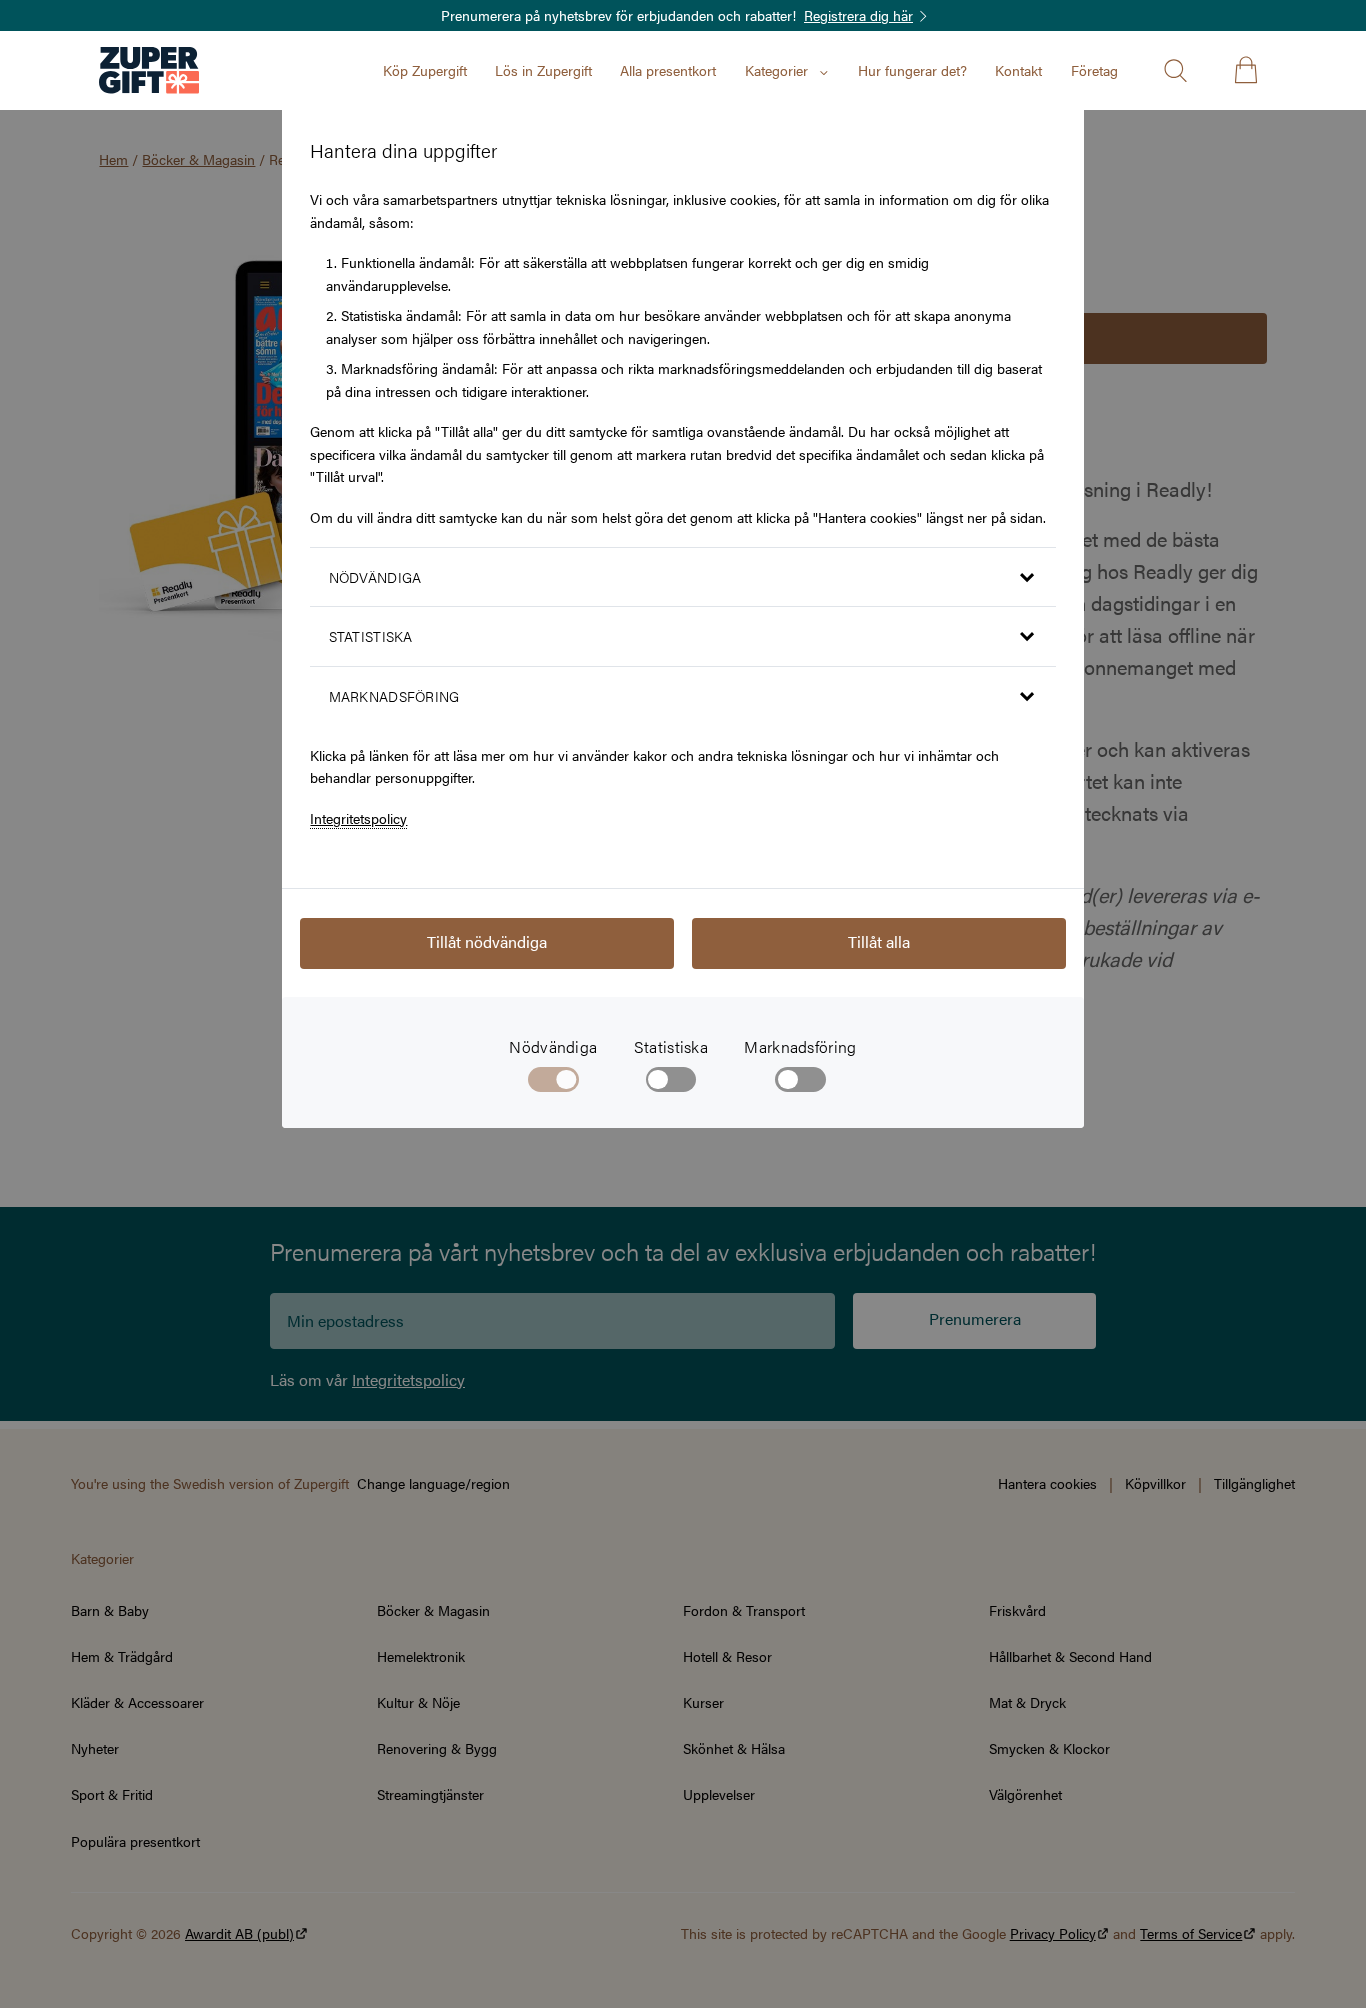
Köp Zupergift (425, 70)
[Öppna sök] (1175, 70)
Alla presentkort (668, 70)
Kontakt (1018, 70)
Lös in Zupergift (543, 70)
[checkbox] (671, 1084)
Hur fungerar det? (912, 70)
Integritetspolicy (358, 818)
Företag (1094, 70)
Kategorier (776, 70)
